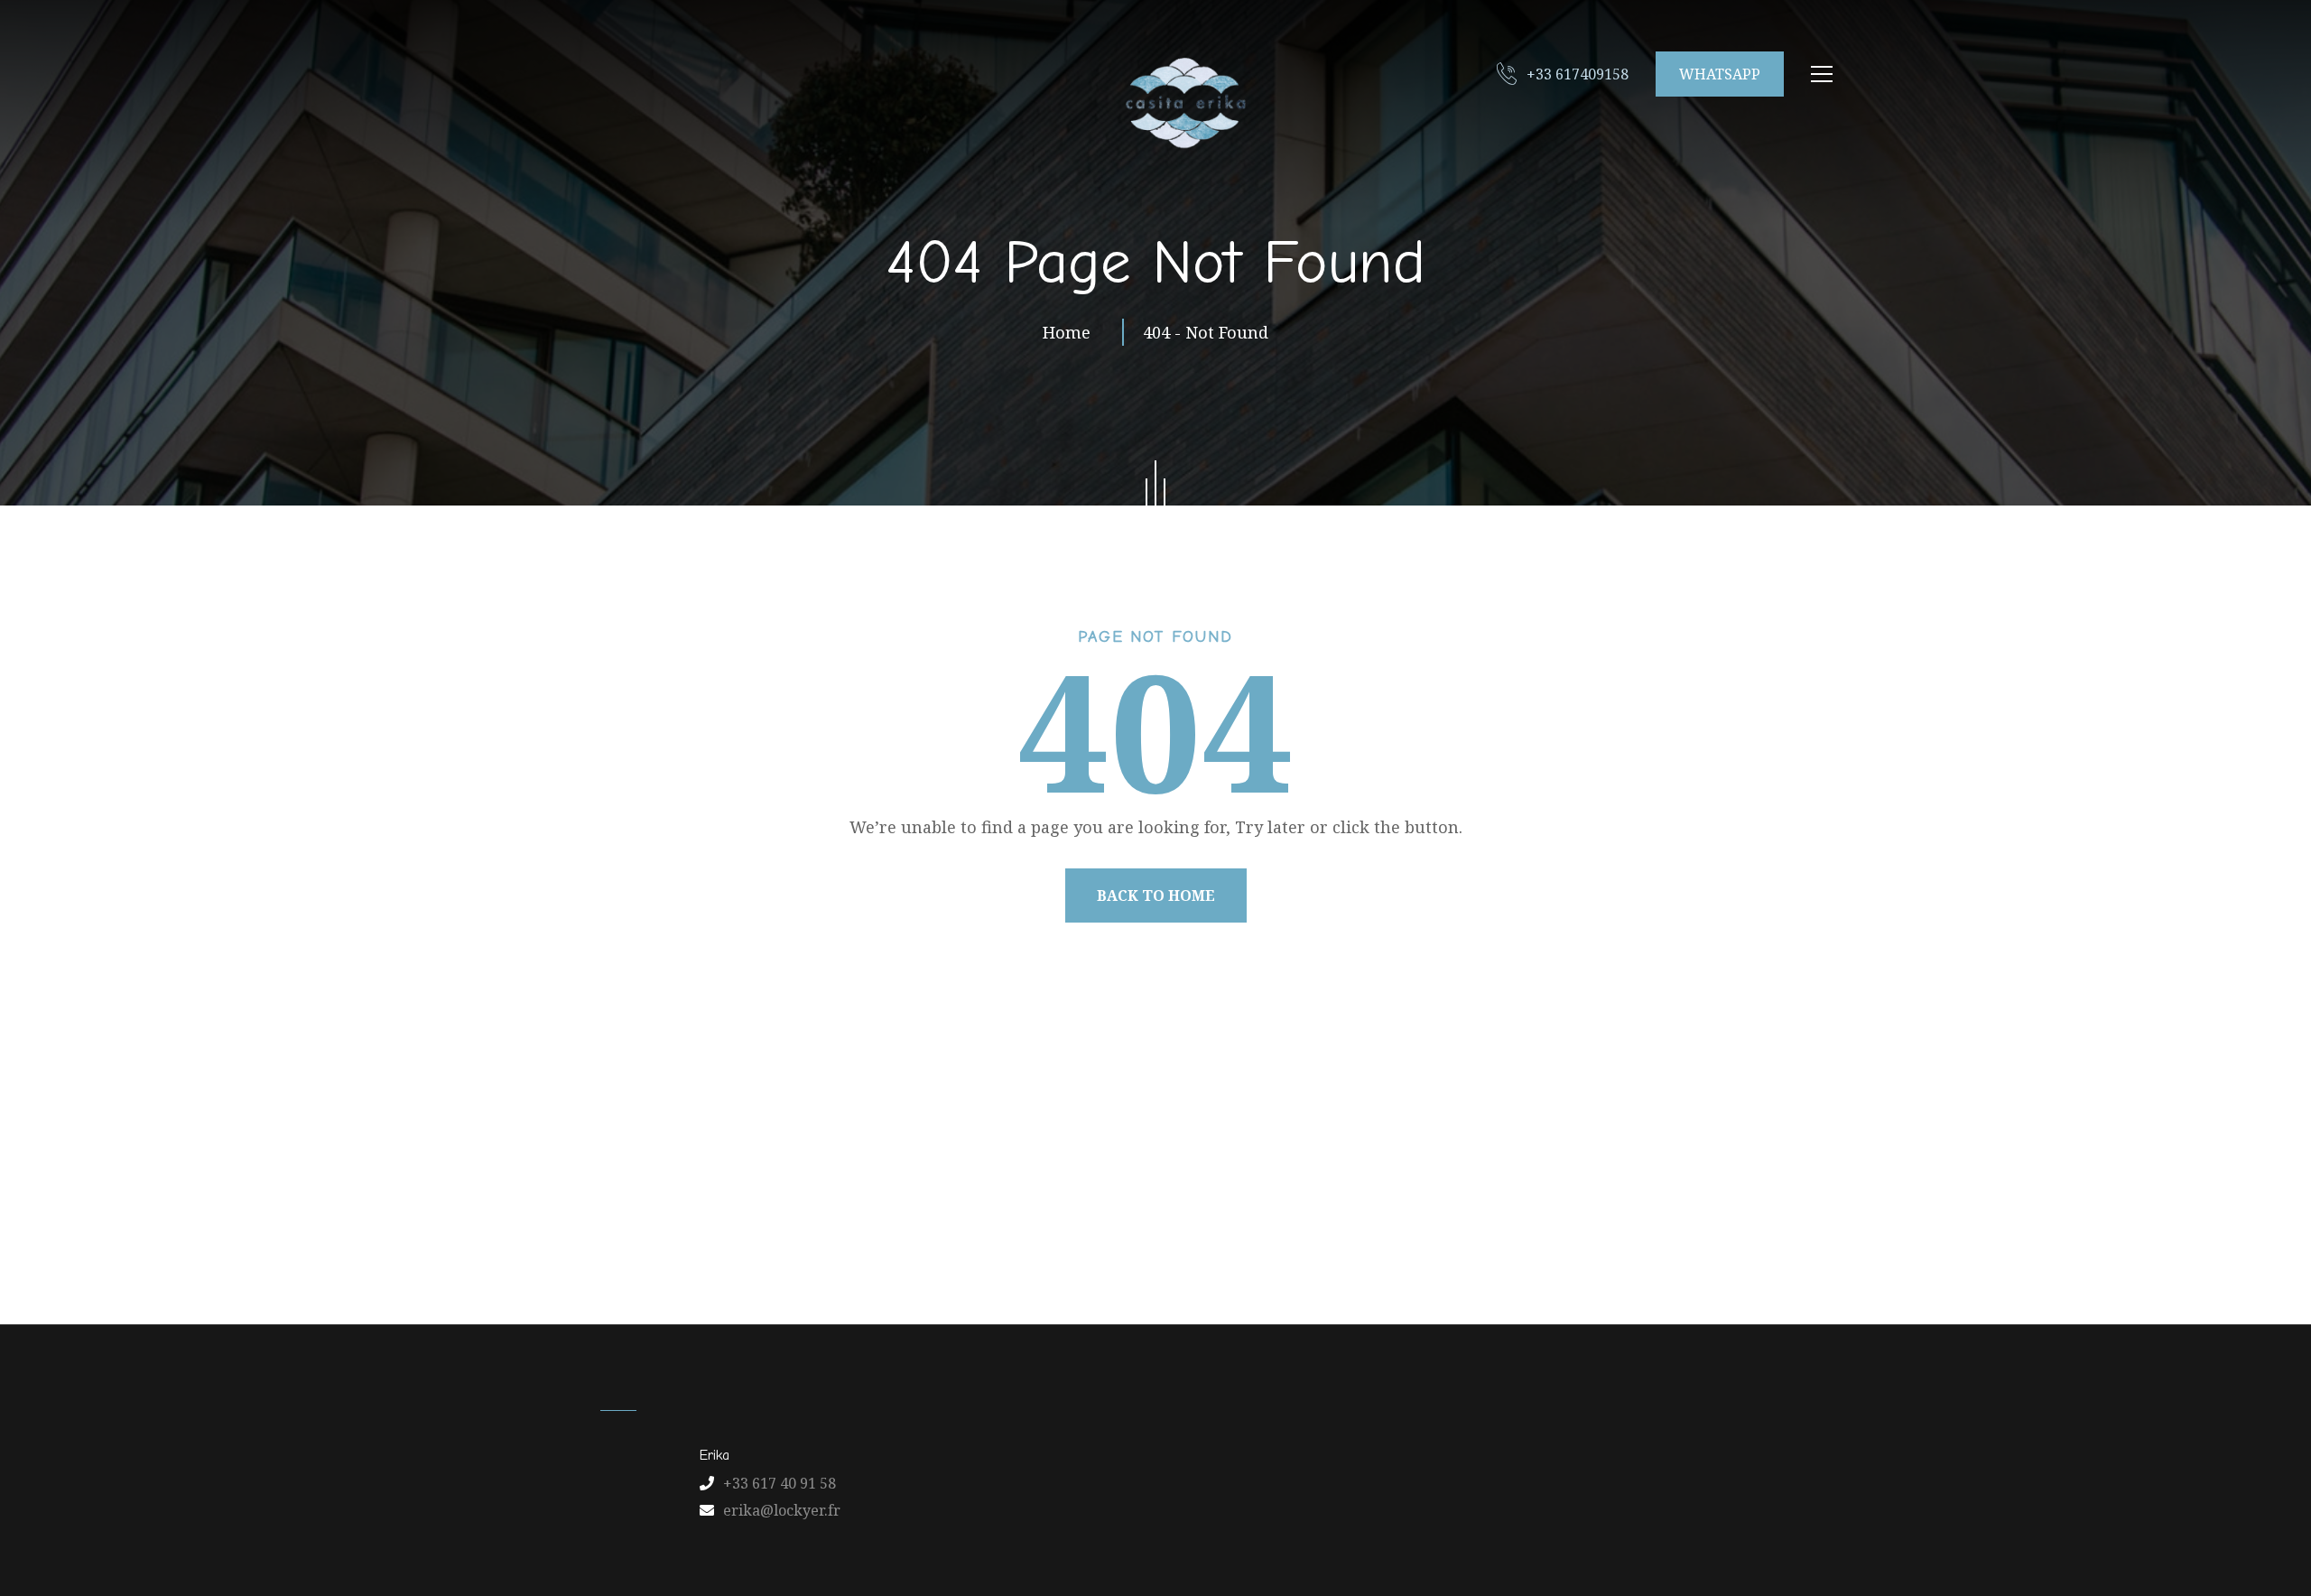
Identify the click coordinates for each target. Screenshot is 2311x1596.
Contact (1276, 1236)
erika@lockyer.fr (782, 1510)
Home (1071, 332)
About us (887, 1236)
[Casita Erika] (1183, 102)
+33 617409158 (1578, 74)
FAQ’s (1366, 1236)
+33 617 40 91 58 (780, 1483)
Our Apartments (1019, 1236)
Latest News (1163, 1236)
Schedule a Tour (1485, 1236)
